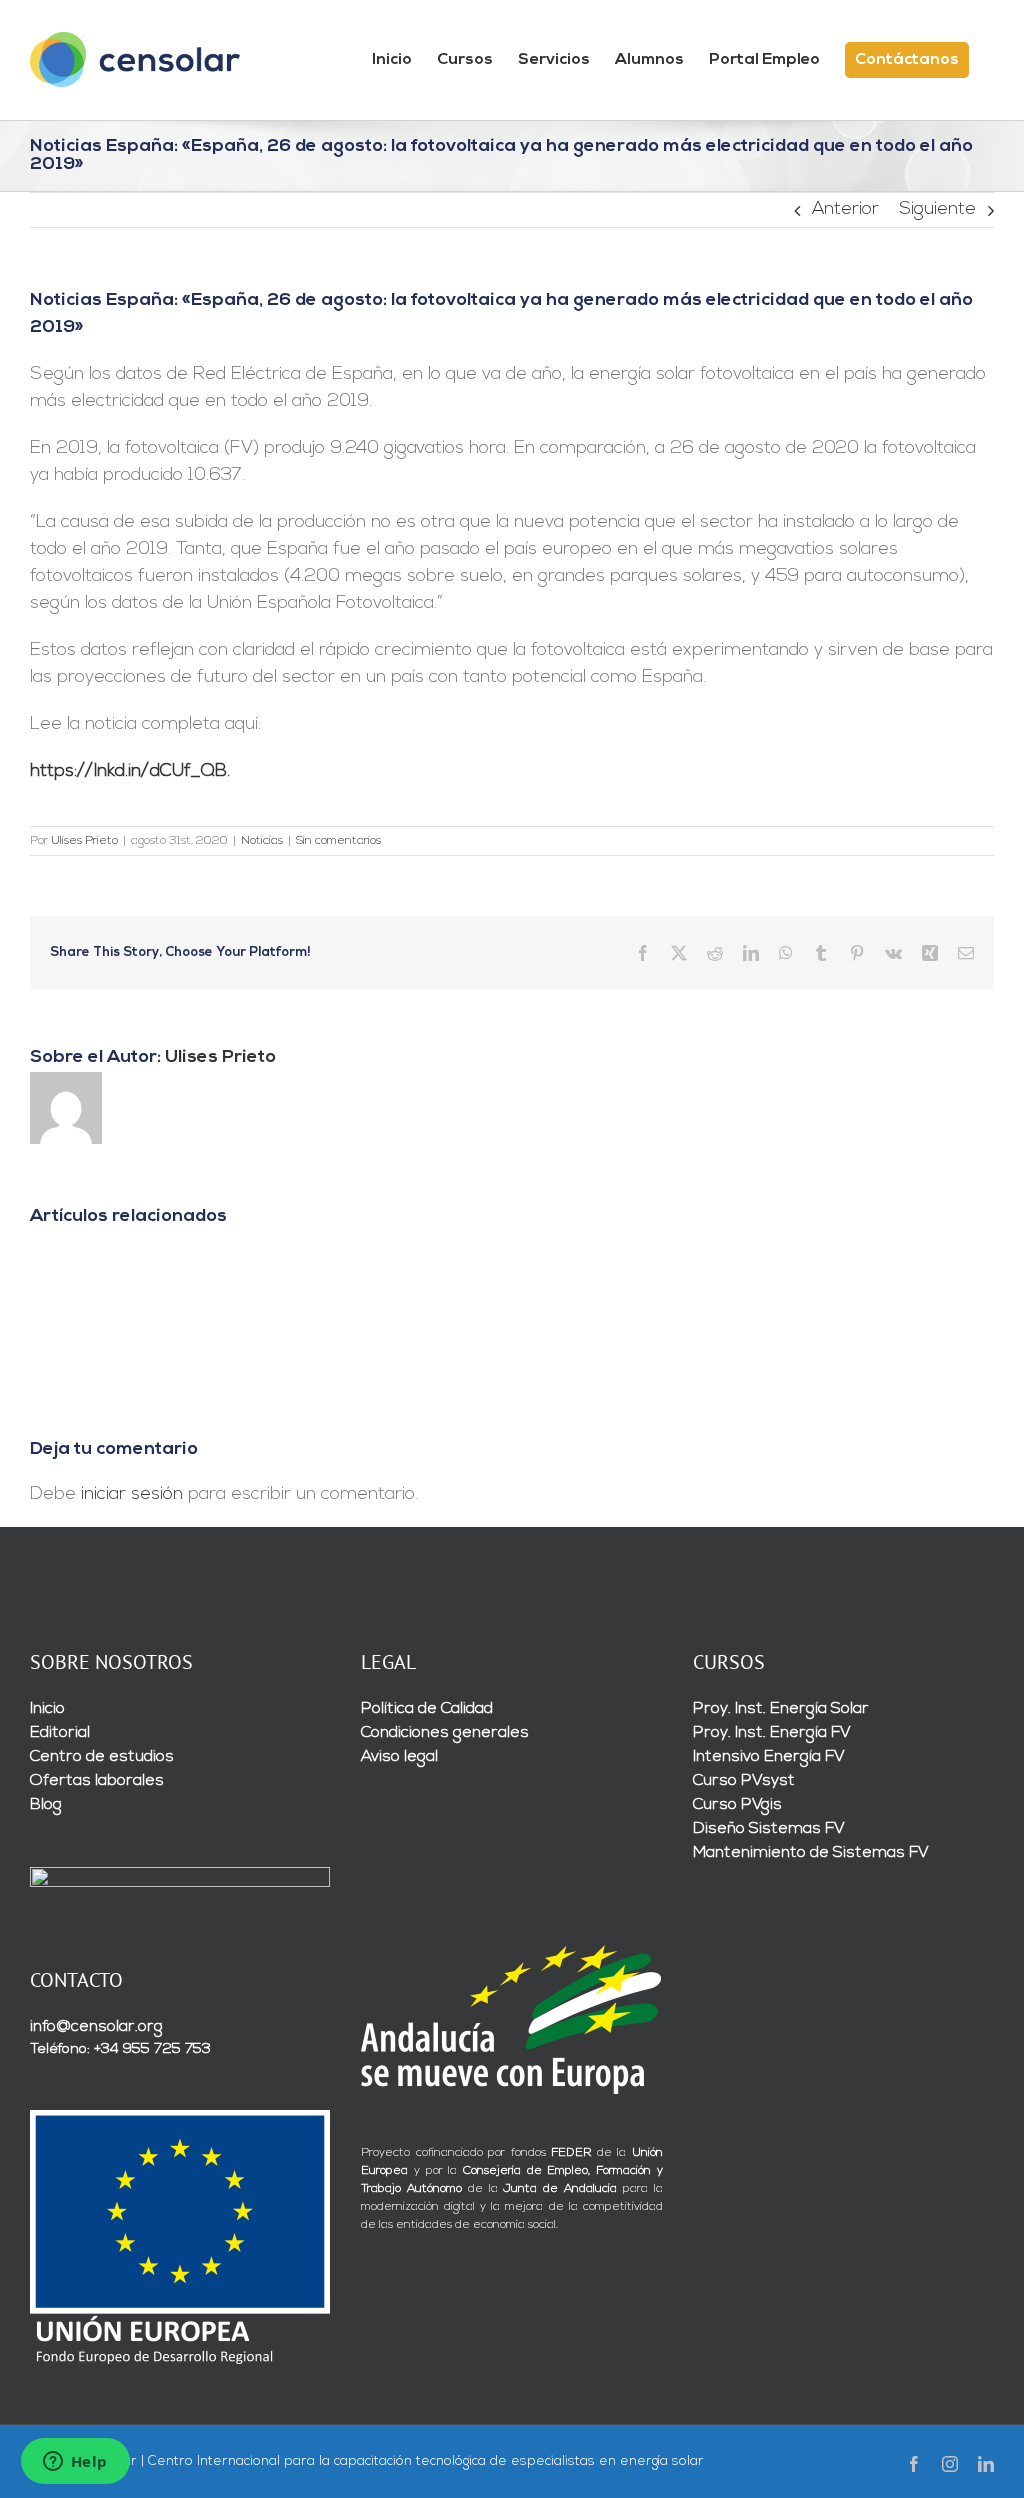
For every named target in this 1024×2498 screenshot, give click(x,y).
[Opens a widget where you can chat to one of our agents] (75, 2463)
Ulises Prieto (84, 841)
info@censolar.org (96, 2027)
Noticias (262, 841)
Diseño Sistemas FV (769, 1829)
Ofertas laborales (97, 1781)
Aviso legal (399, 1757)
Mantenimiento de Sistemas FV (811, 1853)
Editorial (60, 1733)
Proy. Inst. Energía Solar (781, 1709)
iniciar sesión (134, 1495)
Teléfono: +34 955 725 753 (120, 2049)
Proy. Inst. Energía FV (772, 1733)
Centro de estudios (102, 1757)
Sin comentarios (338, 841)
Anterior (845, 210)
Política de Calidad (427, 1709)
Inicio (47, 1709)
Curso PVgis (737, 1805)
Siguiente (937, 210)
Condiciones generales (445, 1733)
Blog (46, 1805)
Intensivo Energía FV (769, 1757)
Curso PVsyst (744, 1781)
